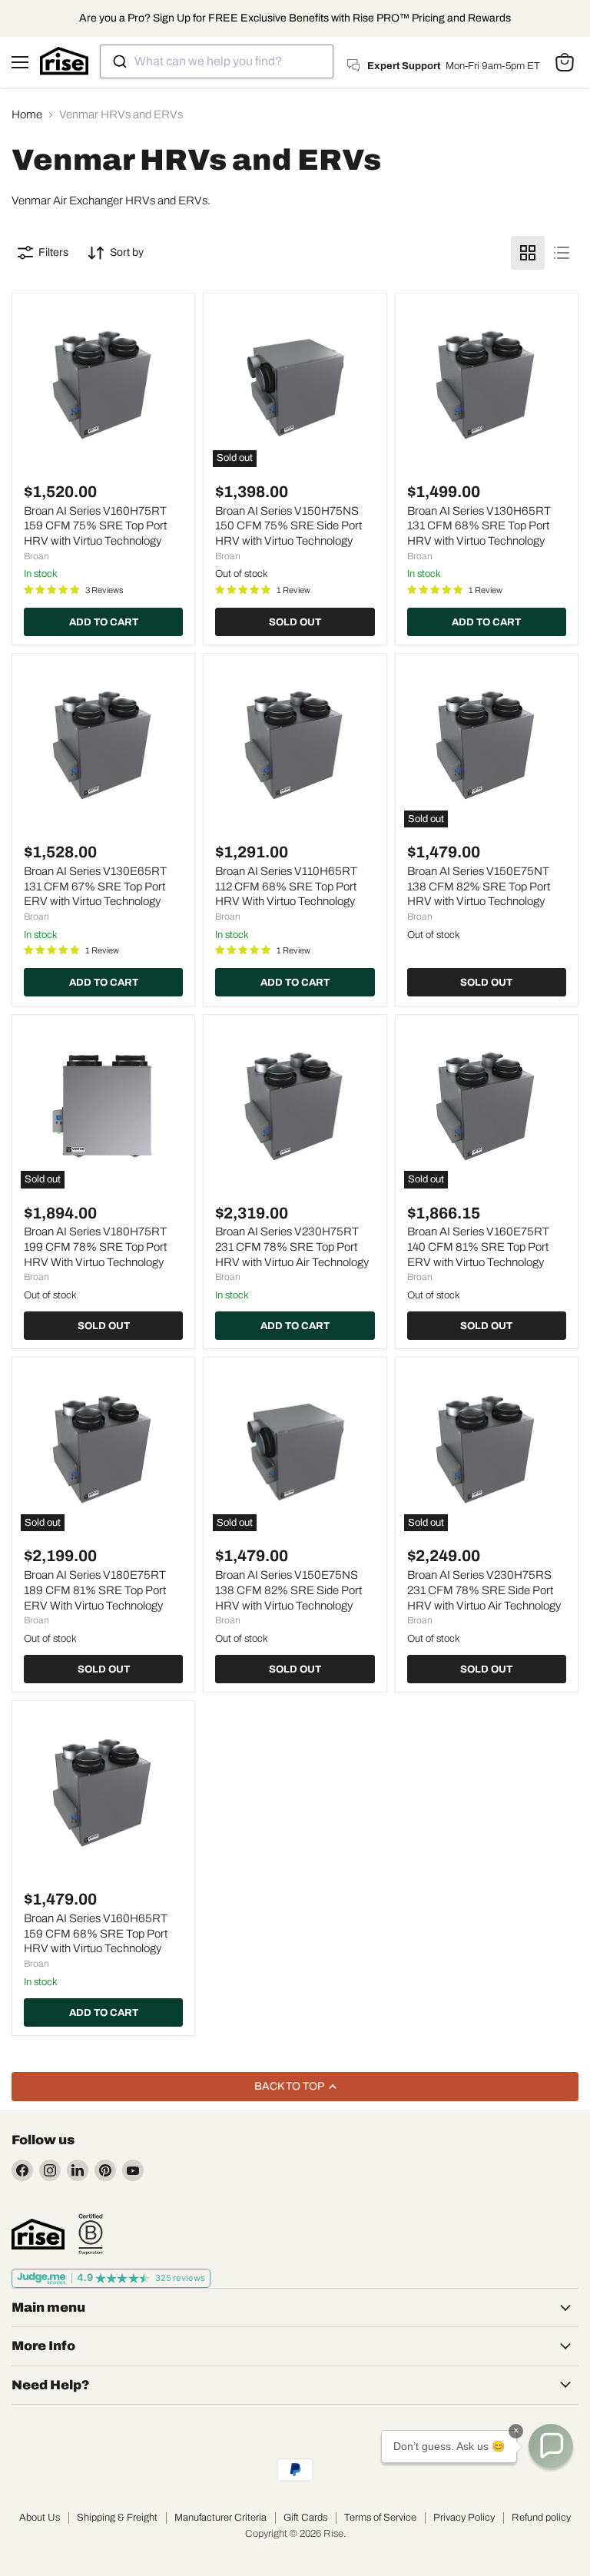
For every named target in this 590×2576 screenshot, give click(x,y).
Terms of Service (380, 2518)
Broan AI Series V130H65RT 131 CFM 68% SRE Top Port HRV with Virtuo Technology (479, 526)
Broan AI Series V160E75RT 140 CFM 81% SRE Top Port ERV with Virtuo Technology (478, 1247)
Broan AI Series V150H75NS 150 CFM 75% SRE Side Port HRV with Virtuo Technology (288, 526)
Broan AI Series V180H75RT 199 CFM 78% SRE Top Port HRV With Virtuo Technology (95, 1247)
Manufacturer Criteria (220, 2518)
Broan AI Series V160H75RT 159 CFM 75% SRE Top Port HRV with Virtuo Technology (95, 526)
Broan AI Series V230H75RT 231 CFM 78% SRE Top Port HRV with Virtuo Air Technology (292, 1247)
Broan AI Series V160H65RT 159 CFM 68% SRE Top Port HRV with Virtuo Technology (96, 1933)
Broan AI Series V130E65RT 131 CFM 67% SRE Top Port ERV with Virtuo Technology (95, 886)
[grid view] (528, 253)
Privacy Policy (464, 2518)
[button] (551, 2446)
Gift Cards (305, 2518)
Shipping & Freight (117, 2518)
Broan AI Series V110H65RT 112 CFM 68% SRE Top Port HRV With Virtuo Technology (286, 886)
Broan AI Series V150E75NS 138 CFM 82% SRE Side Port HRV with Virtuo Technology (288, 1590)
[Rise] (38, 2234)
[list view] (562, 253)
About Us (40, 2518)
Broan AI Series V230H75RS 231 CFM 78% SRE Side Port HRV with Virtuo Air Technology (484, 1590)
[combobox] (217, 61)
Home (27, 114)
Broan (36, 556)
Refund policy (541, 2518)
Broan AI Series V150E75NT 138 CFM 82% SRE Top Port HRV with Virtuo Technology (479, 886)
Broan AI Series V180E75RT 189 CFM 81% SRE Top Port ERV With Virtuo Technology (95, 1590)
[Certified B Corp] (91, 2234)
